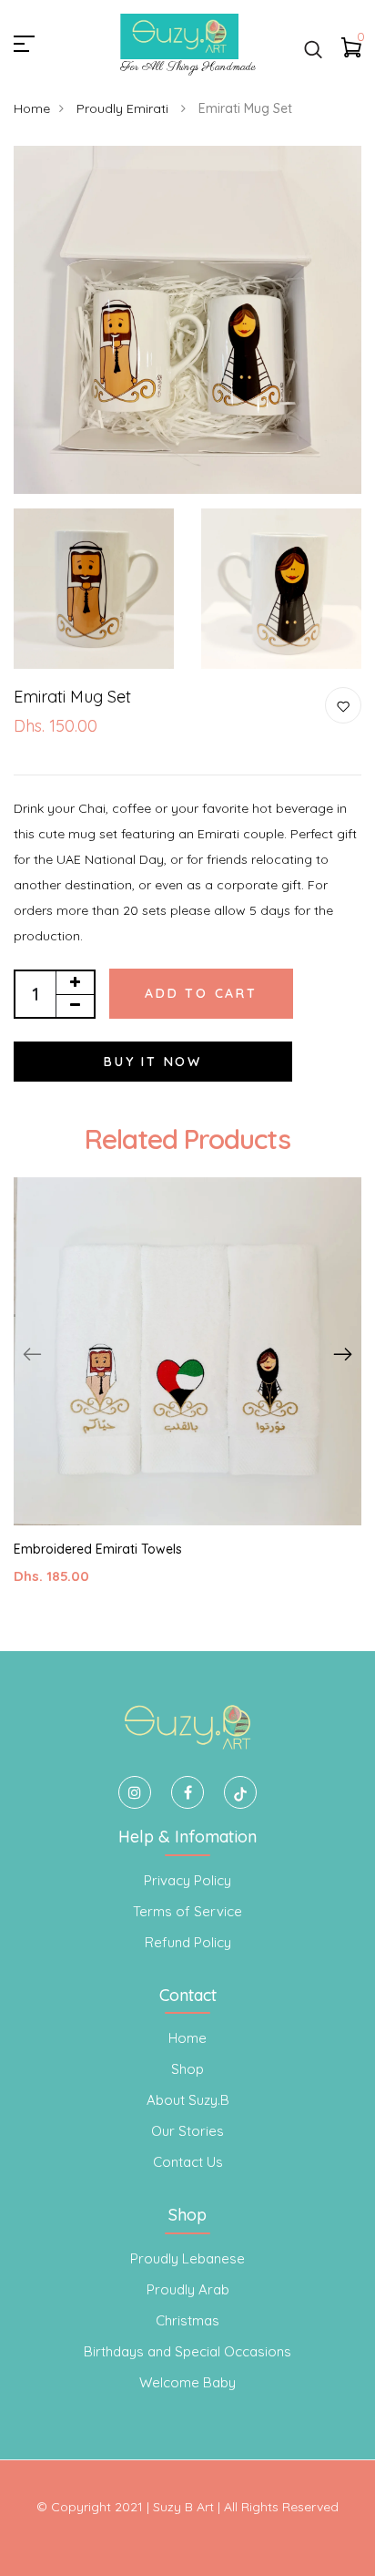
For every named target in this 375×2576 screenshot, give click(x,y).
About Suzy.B (188, 2100)
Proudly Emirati (124, 108)
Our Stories (187, 2131)
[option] (187, 1396)
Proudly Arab (188, 2289)
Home (32, 108)
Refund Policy (188, 1942)
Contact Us (188, 2162)
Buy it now (153, 1062)
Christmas (187, 2320)
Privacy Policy (187, 1880)
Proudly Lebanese (187, 2258)
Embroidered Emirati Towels (98, 1549)
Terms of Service (187, 1911)
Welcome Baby (187, 2382)
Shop (187, 2069)
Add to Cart (201, 993)
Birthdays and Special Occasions (187, 2351)
